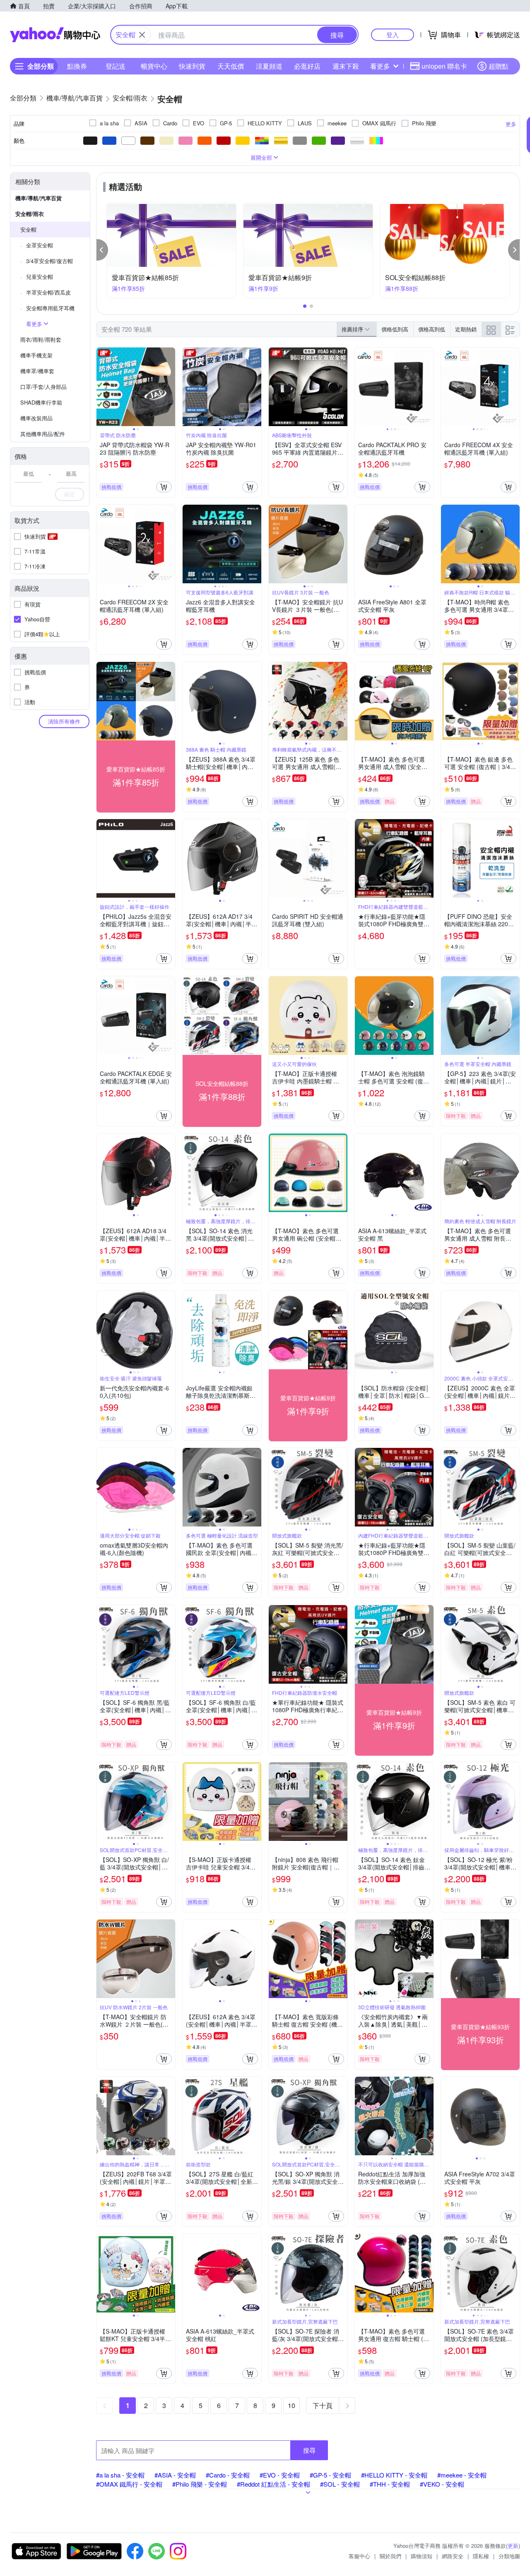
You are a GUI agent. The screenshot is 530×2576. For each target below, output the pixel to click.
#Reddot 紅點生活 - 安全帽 (273, 2484)
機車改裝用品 (36, 418)
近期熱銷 (466, 329)
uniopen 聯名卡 (444, 66)
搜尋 (309, 2450)
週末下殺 (346, 66)
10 (291, 2405)
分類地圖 (509, 2556)
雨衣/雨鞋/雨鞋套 (41, 339)
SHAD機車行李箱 (41, 402)
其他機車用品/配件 (43, 434)
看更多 (380, 66)
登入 (393, 35)
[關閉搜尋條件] (142, 35)
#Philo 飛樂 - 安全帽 (200, 2484)
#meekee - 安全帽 (462, 2475)
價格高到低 (432, 329)
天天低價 (231, 66)
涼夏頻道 (269, 66)
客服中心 (359, 2556)
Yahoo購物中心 (55, 35)
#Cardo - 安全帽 (228, 2475)
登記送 (116, 66)
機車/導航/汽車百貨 (39, 198)
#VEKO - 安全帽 (442, 2484)
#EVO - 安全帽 (280, 2475)
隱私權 (481, 2556)
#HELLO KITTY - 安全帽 (394, 2475)
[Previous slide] (102, 387)
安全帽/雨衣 (30, 214)
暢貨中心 (154, 66)
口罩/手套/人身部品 (43, 387)
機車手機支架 (36, 355)
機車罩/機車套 (37, 371)
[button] (102, 250)
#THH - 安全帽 (390, 2484)
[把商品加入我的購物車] (164, 487)
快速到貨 (192, 66)
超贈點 (499, 66)
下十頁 (323, 2405)
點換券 (77, 66)
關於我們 (390, 2556)
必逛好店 (307, 66)
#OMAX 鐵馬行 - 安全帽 (129, 2484)
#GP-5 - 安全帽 (330, 2475)
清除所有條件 (64, 721)
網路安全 (453, 2556)
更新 (513, 2546)
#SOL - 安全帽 (340, 2484)
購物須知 (422, 2556)
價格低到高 (395, 329)
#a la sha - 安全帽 (120, 2475)
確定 (70, 494)
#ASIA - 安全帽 (175, 2475)
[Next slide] (170, 387)
